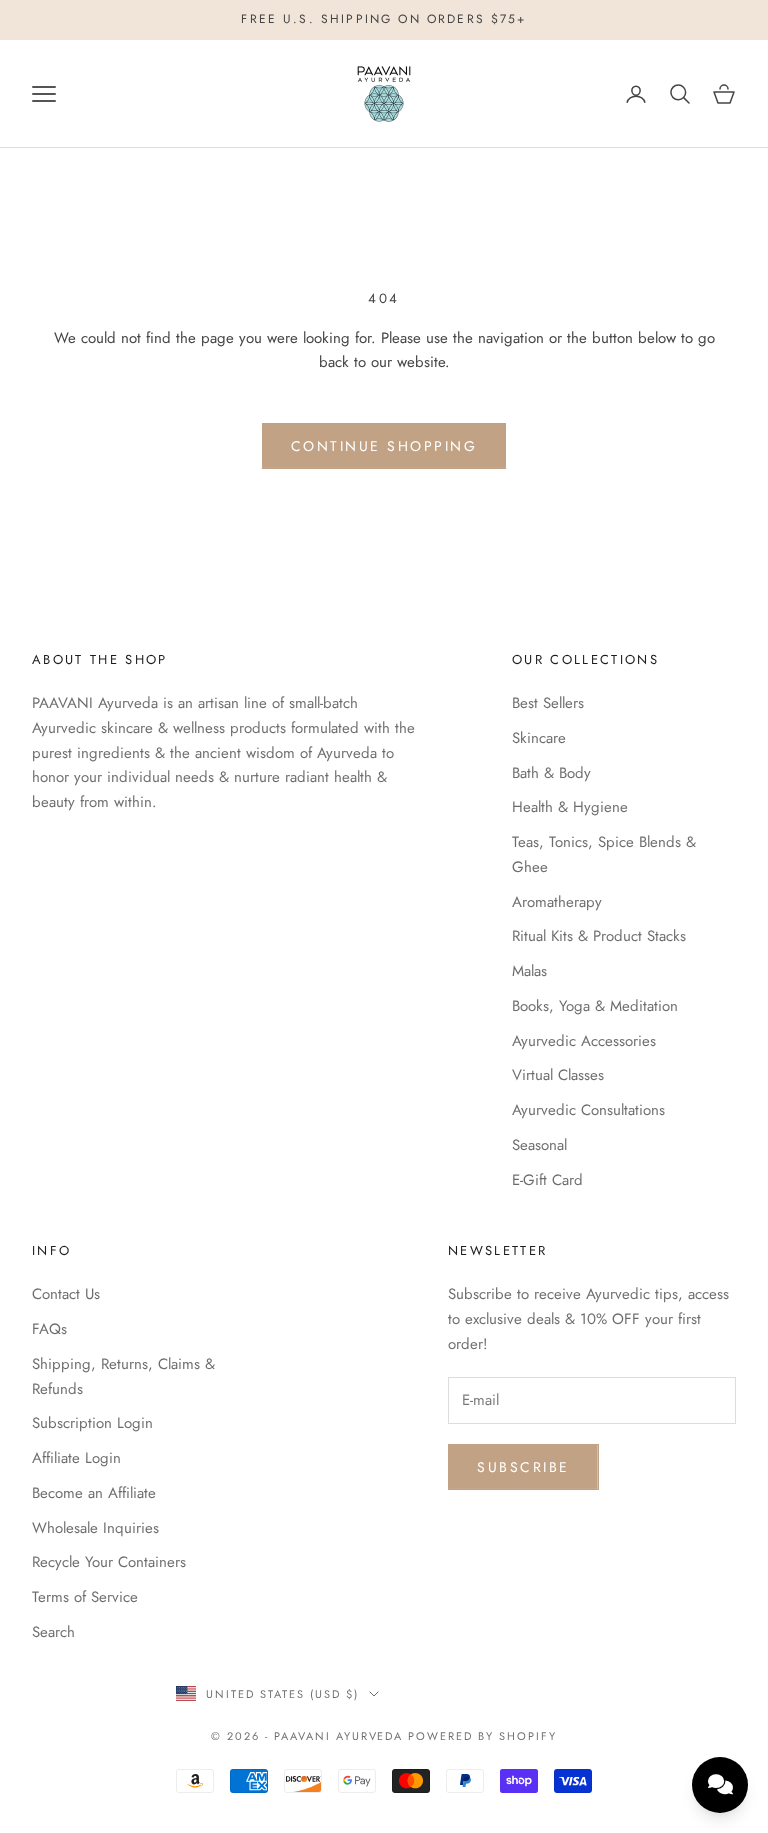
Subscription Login (92, 1423)
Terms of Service (85, 1597)
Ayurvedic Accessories (584, 1041)
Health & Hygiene (570, 807)
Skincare (539, 738)
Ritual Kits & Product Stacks (599, 936)
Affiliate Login (76, 1458)
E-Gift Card (547, 1180)
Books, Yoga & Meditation (595, 1006)
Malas (529, 971)
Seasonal (539, 1145)
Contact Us (66, 1294)
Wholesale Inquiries (95, 1528)
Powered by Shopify (482, 1736)
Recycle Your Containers (109, 1562)
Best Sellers (548, 703)
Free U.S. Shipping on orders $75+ (383, 19)
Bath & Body (551, 773)
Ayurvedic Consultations (588, 1110)
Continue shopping (384, 446)
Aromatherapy (557, 902)
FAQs (49, 1329)
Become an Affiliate (94, 1493)
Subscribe (523, 1467)
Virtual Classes (558, 1075)
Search (53, 1632)
